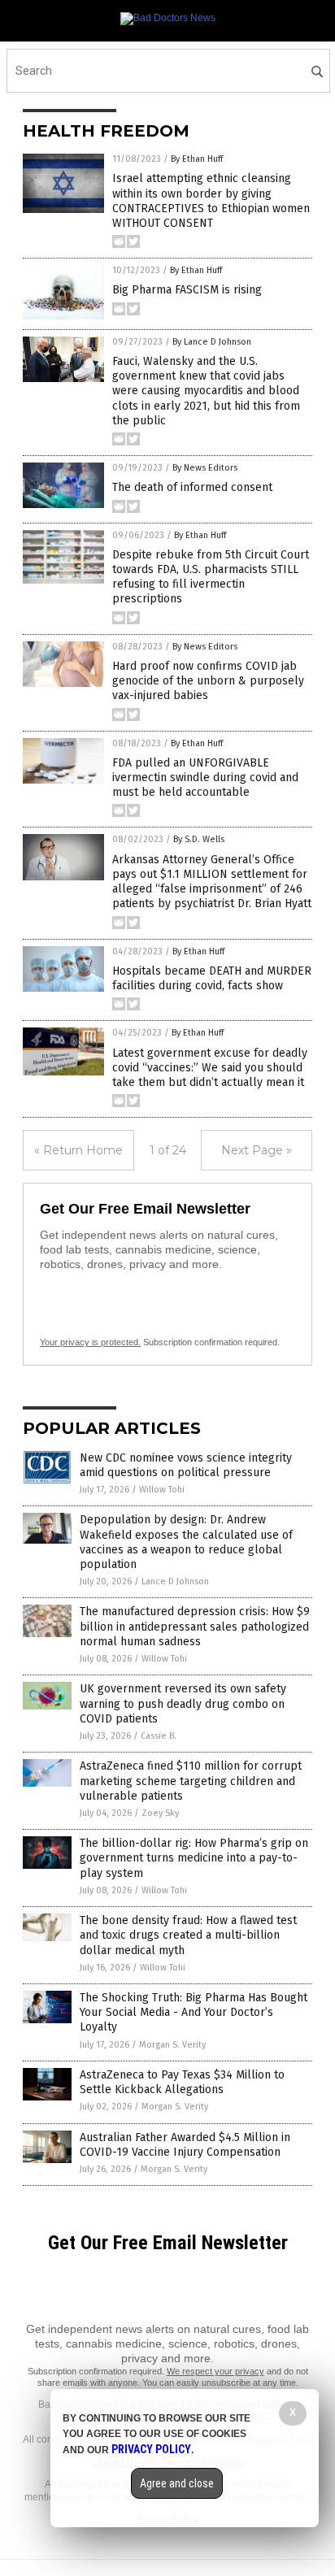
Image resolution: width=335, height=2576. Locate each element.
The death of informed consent (192, 487)
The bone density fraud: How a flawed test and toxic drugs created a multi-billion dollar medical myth (188, 1935)
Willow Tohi (162, 1490)
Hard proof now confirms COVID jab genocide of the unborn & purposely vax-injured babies (208, 681)
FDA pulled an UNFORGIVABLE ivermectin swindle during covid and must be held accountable (205, 778)
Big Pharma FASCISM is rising (187, 290)
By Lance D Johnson (212, 342)
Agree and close (177, 2483)
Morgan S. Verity (172, 2045)
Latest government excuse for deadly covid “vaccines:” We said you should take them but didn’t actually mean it (210, 1068)
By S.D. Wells (199, 839)
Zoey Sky (160, 1813)
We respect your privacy (215, 2371)
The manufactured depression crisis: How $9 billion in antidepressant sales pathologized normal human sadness (195, 1626)
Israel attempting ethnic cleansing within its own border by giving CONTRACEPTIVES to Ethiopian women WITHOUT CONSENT (211, 201)
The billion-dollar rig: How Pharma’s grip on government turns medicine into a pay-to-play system (194, 1858)
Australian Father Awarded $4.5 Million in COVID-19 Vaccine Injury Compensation (185, 2145)
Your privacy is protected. (90, 1342)
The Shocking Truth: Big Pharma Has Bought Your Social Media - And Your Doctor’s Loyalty (194, 2012)
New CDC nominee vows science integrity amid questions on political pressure (186, 1465)
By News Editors (205, 468)
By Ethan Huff (197, 159)
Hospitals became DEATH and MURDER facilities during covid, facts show (212, 978)
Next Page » (257, 1150)
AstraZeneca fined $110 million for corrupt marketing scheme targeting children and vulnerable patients (191, 1781)
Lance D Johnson (175, 1581)
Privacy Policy (151, 2449)
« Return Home (78, 1150)
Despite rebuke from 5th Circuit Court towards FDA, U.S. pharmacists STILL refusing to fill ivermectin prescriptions (211, 577)
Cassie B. (159, 1736)
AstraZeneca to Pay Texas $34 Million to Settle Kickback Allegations (182, 2082)
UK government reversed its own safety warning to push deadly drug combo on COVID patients (183, 1703)
